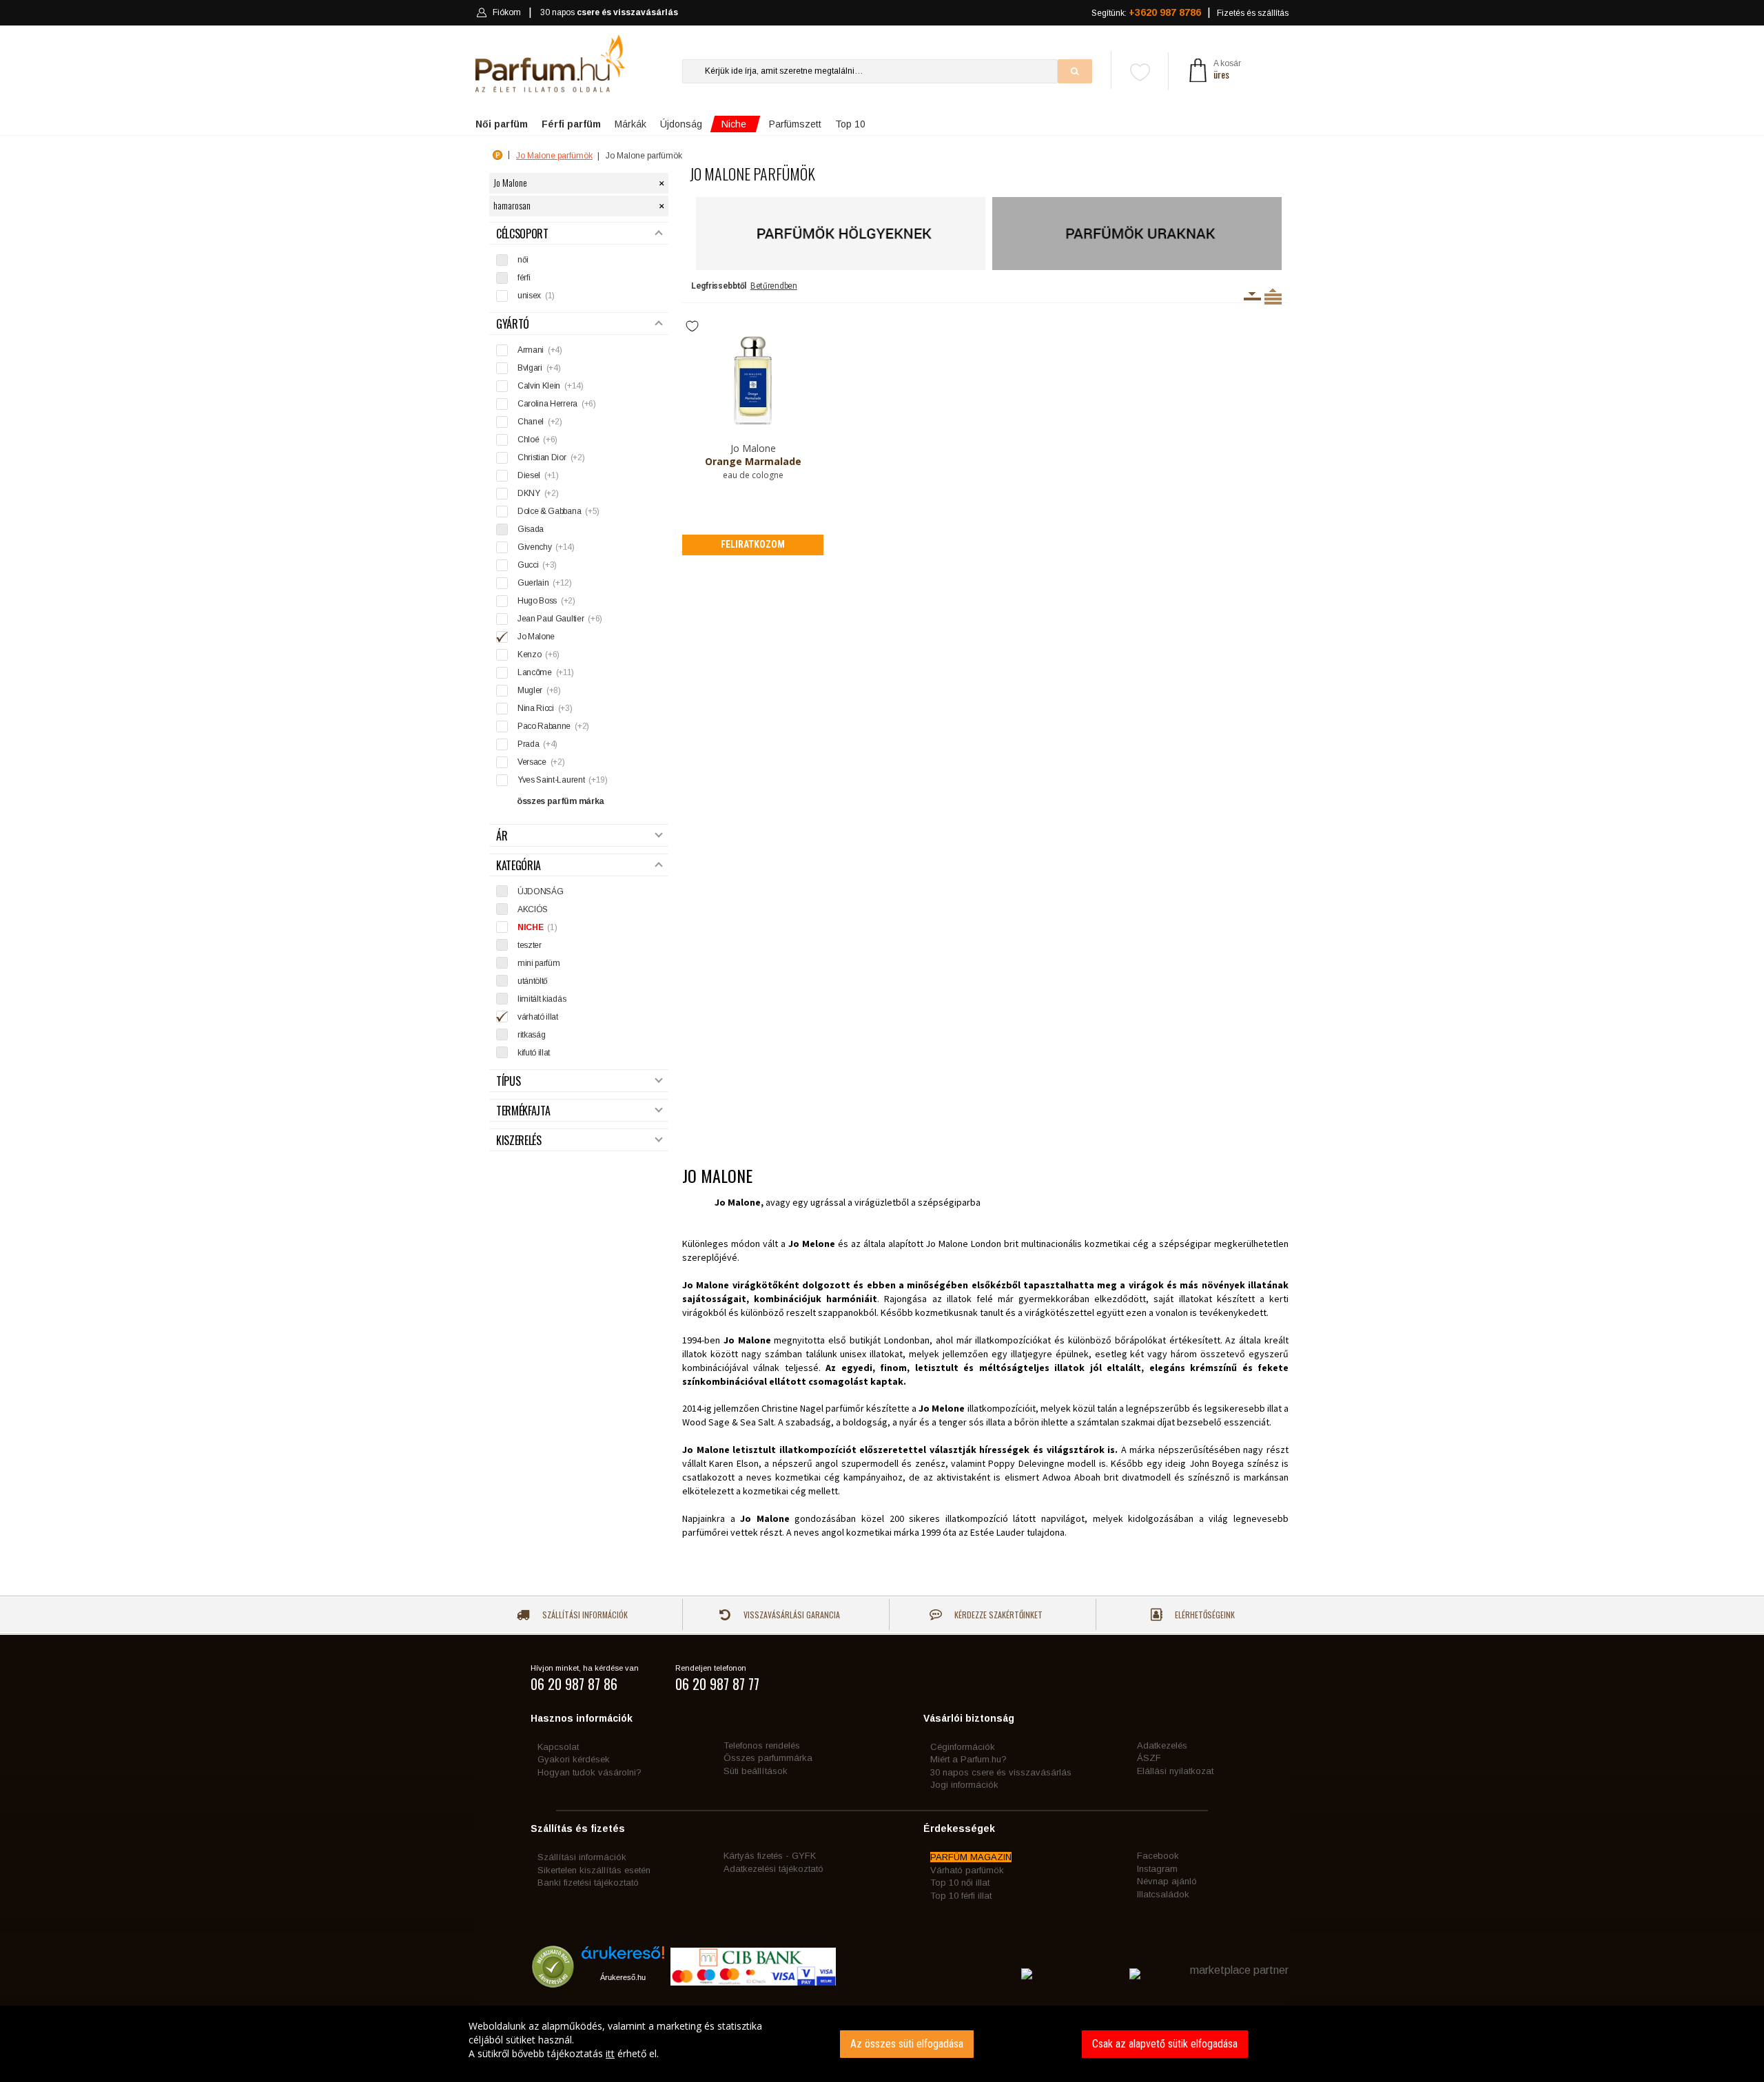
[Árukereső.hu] (623, 1958)
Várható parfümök (967, 1870)
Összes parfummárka (768, 1758)
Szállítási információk (584, 1615)
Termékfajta (523, 1111)
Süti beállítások (756, 1771)
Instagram (1157, 1869)
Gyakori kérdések (574, 1759)
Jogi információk (964, 1785)
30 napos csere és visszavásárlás (1001, 1772)
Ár (502, 836)
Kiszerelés (519, 1141)
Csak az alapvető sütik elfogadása (1165, 2044)
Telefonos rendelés (762, 1745)
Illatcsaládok (1163, 1894)
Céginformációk (963, 1747)
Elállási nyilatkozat (1175, 1771)
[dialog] (882, 2044)
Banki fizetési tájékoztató (588, 1883)
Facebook (1158, 1856)
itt (610, 2053)
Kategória (519, 866)
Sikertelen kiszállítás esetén (594, 1870)
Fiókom (507, 12)
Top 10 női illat (960, 1883)
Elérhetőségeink (1204, 1615)
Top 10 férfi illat (961, 1896)
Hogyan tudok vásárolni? (589, 1772)
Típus (508, 1081)
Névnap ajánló (1167, 1881)
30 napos (609, 12)
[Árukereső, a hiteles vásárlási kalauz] (553, 1982)
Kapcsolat (558, 1747)
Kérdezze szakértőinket (997, 1615)
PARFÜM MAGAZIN (971, 1857)
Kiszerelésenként (1252, 296)
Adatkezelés (1162, 1745)
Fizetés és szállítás (1253, 13)
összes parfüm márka (561, 801)
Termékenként (1273, 296)
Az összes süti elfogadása (907, 2044)
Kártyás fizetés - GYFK (770, 1856)
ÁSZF (1149, 1758)
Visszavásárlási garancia (791, 1615)
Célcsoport (522, 234)
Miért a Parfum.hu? (968, 1759)
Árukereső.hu (623, 1977)
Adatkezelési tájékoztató (773, 1869)
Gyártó (513, 324)
